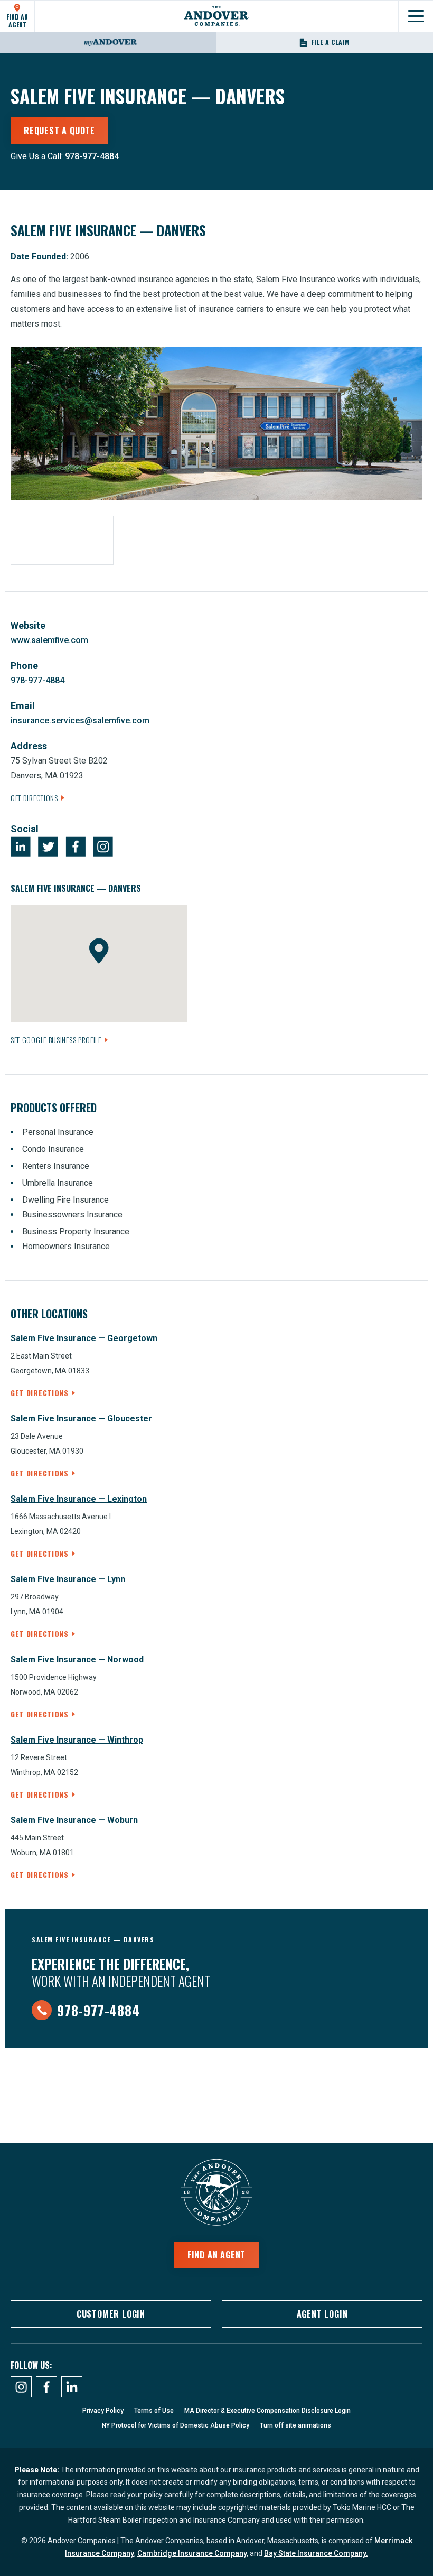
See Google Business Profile (56, 1040)
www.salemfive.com (49, 640)
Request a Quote (59, 131)
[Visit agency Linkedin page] (21, 847)
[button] (99, 951)
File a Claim (331, 42)
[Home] (216, 16)
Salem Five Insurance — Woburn (74, 1820)
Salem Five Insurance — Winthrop (77, 1740)
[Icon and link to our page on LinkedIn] (72, 2387)
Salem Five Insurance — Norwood (77, 1659)
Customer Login (111, 2314)
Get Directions (34, 798)
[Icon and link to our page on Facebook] (46, 2387)
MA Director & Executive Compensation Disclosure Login (267, 2411)
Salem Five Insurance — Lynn (68, 1579)
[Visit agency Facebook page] (76, 847)
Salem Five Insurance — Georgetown (84, 1338)
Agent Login (322, 2314)
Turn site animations (295, 2425)
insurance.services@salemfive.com (80, 720)
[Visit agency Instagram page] (103, 847)
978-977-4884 (92, 156)
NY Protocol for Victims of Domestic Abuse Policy (176, 2425)
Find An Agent (17, 20)
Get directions (40, 1393)
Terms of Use (154, 2411)
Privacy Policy (103, 2411)
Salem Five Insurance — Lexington (79, 1499)
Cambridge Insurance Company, (193, 2553)
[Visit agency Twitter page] (48, 847)
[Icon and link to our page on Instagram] (21, 2387)
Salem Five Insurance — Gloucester (81, 1419)
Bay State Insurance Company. (316, 2553)
